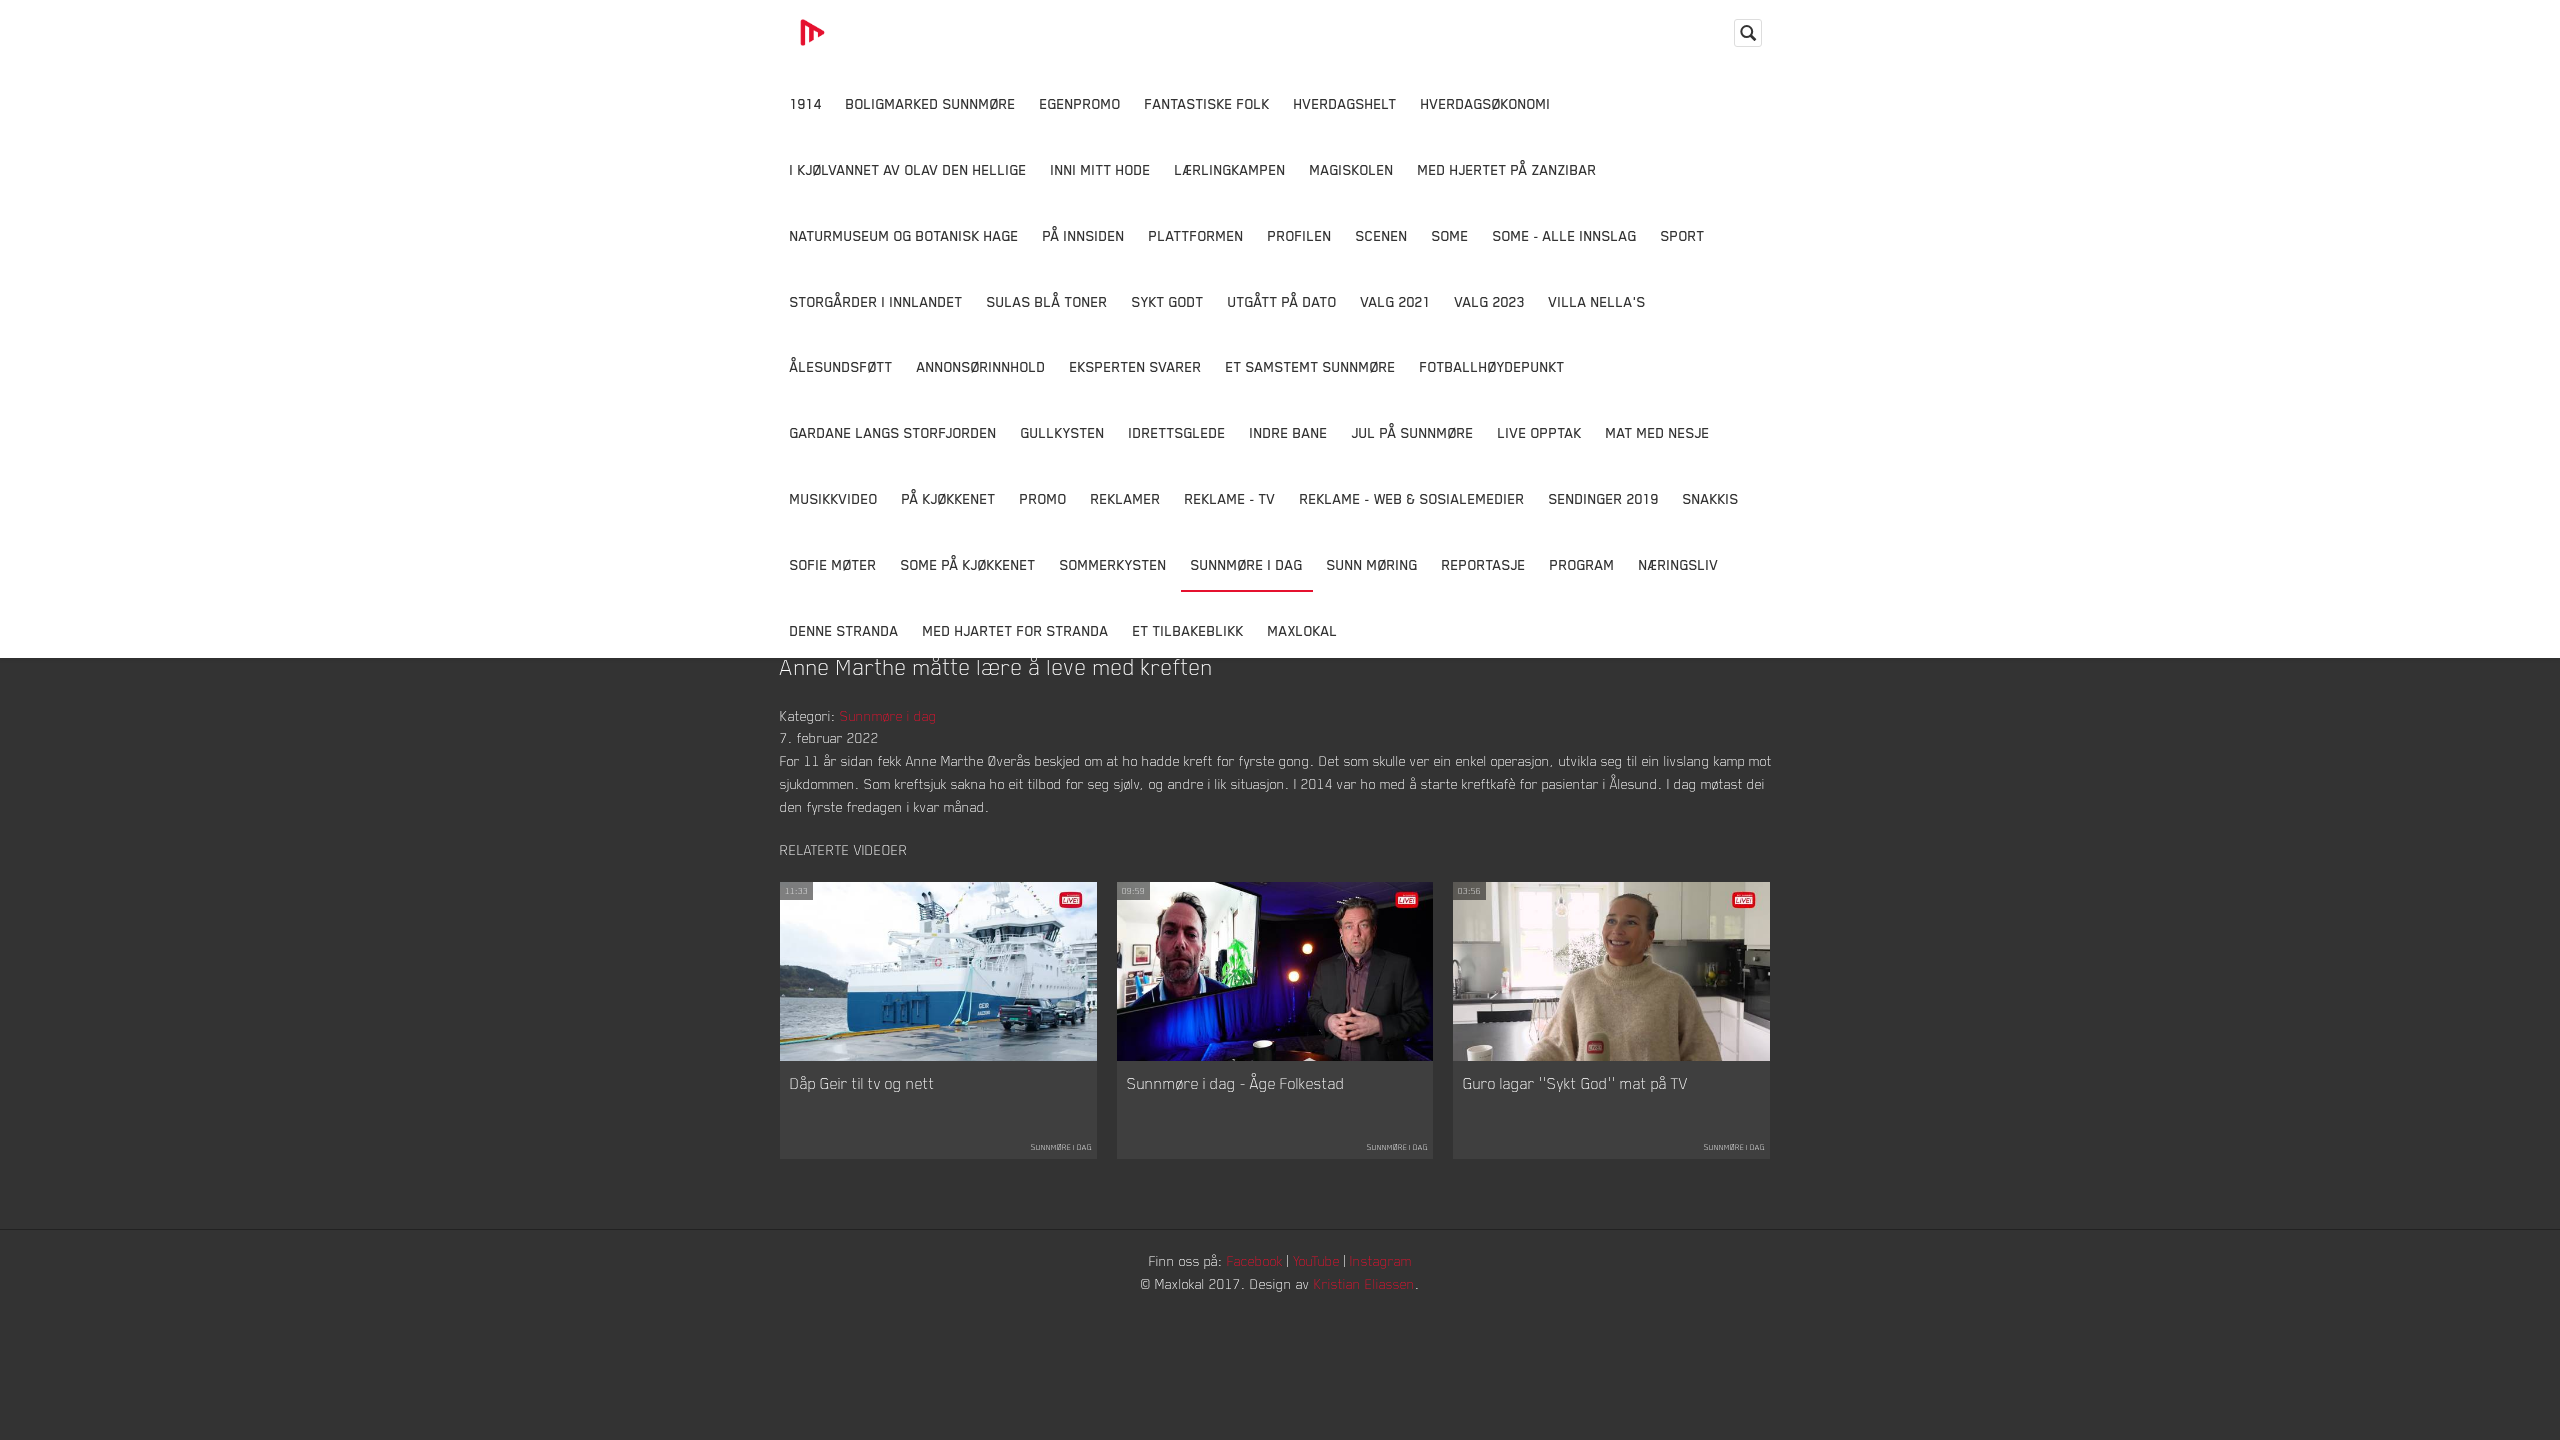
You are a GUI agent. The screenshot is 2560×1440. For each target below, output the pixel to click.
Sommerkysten (1113, 564)
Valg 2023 (1490, 301)
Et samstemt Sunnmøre (1311, 366)
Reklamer (1126, 498)
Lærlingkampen (1230, 169)
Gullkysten (1063, 432)
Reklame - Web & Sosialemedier (1412, 498)
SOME (1450, 235)
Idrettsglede (1177, 432)
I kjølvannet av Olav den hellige (908, 169)
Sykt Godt (1168, 301)
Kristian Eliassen (1364, 1283)
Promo (1043, 498)
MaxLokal (1303, 630)
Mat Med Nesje (1658, 432)
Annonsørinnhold (981, 366)
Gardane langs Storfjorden (893, 432)
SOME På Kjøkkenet (968, 564)
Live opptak (1540, 432)
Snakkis (1711, 498)
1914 (806, 103)
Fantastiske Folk (1207, 103)
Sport (1683, 235)
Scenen (1382, 235)
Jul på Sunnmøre (1413, 432)
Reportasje (1484, 564)
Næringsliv (1679, 564)
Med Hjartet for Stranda (1016, 630)
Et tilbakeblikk (1188, 630)
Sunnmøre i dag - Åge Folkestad (1236, 1083)
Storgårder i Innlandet (876, 301)
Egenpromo (1080, 103)
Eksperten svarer (1136, 366)
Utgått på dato (1282, 301)
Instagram (1381, 1260)
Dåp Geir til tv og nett (862, 1083)
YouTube (1316, 1260)
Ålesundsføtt (841, 366)
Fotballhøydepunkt (1492, 366)
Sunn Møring (1372, 564)
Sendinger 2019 (1604, 498)
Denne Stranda (844, 630)
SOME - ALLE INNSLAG (1565, 235)
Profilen (1300, 235)
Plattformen (1196, 235)
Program (1582, 564)
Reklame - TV (1230, 498)
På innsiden (1084, 235)
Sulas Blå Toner (1047, 301)
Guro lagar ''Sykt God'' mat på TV (1575, 1083)
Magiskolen (1352, 169)
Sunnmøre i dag (1247, 564)
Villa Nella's (1597, 301)
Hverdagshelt (1345, 103)
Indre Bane (1289, 432)
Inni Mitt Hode (1101, 169)
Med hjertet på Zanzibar (1507, 169)
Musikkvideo (834, 498)
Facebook (1255, 1260)
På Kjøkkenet (949, 498)
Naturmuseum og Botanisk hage (904, 235)
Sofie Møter (833, 564)
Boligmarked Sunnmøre (931, 103)
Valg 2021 (1396, 301)
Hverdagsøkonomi (1486, 103)
